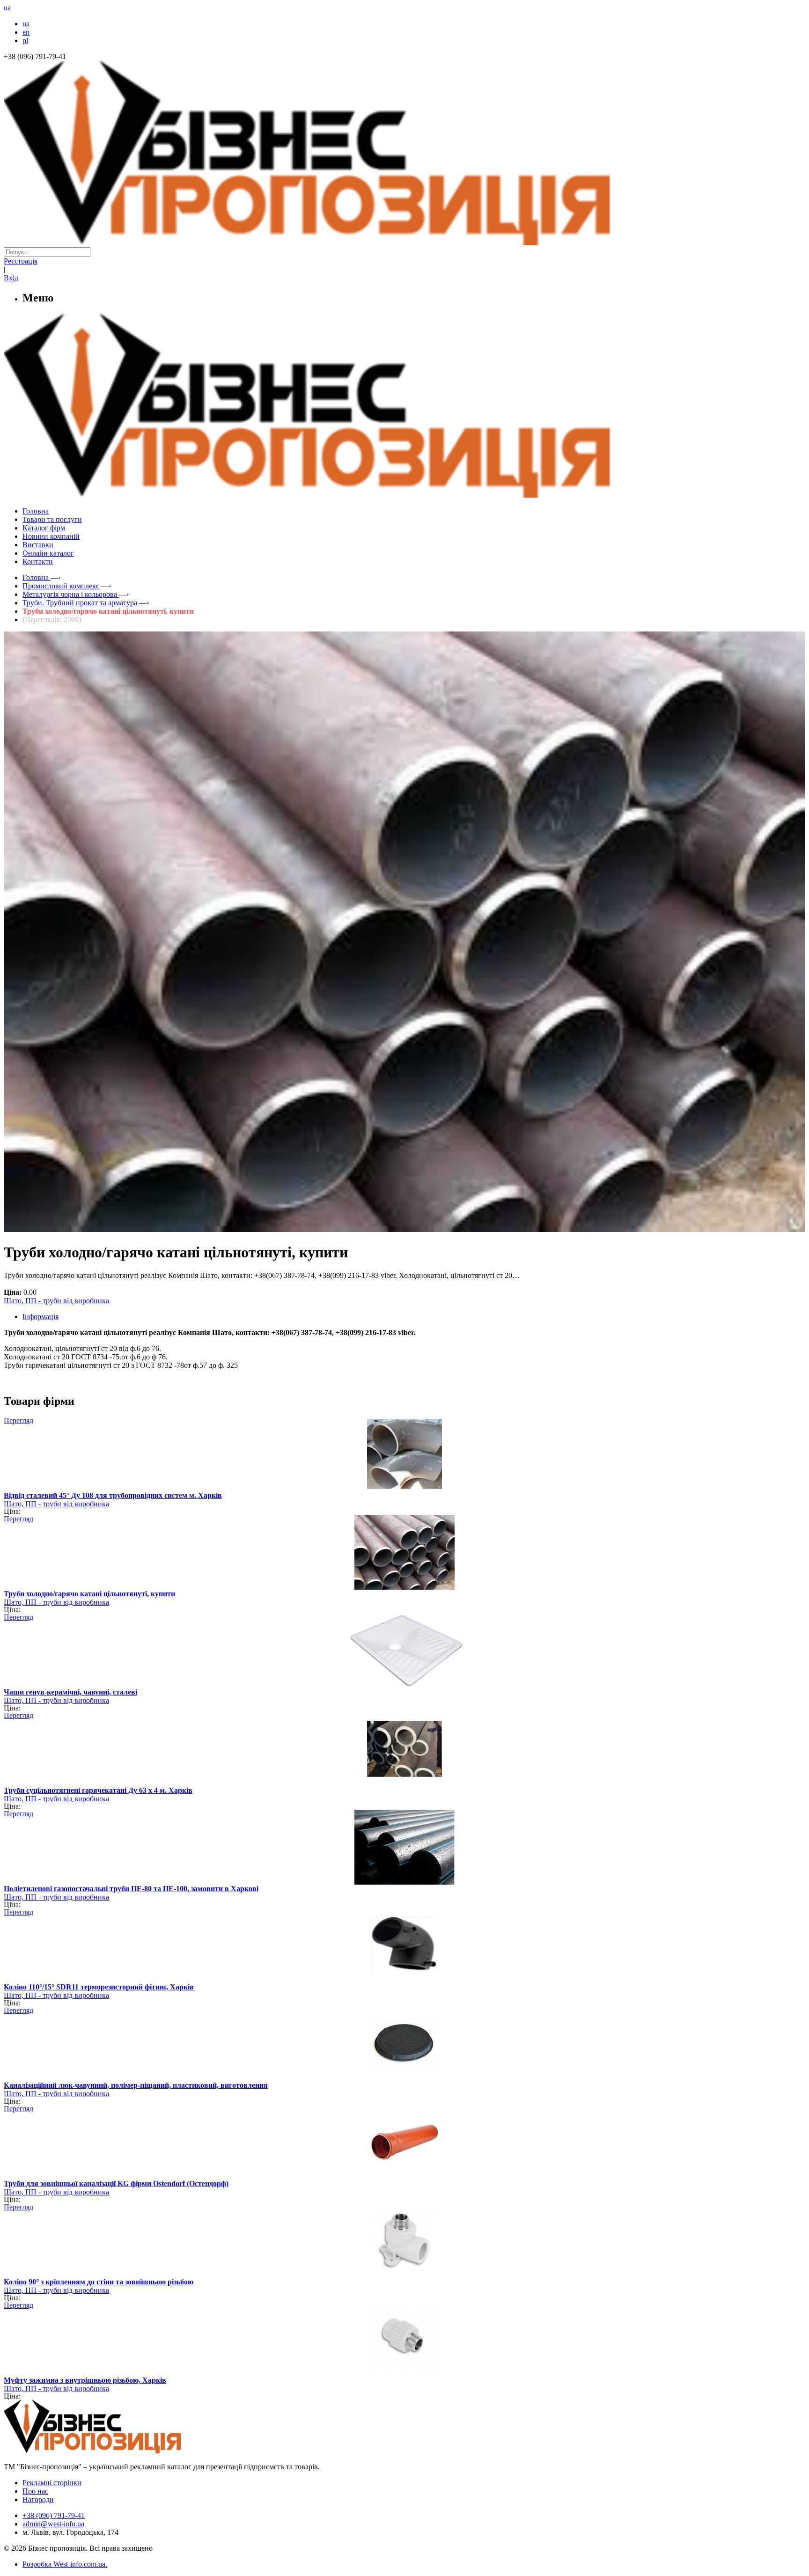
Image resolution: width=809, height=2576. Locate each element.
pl (25, 40)
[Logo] (121, 2451)
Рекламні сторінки (52, 2483)
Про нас (35, 2491)
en (26, 32)
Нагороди (38, 2499)
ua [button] (7, 8)
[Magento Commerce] (404, 494)
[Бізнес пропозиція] (404, 243)
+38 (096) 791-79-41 (54, 2515)
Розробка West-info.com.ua (64, 2564)
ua (26, 24)
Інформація (40, 1317)
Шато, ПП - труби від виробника (56, 1301)
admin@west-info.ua (53, 2524)
